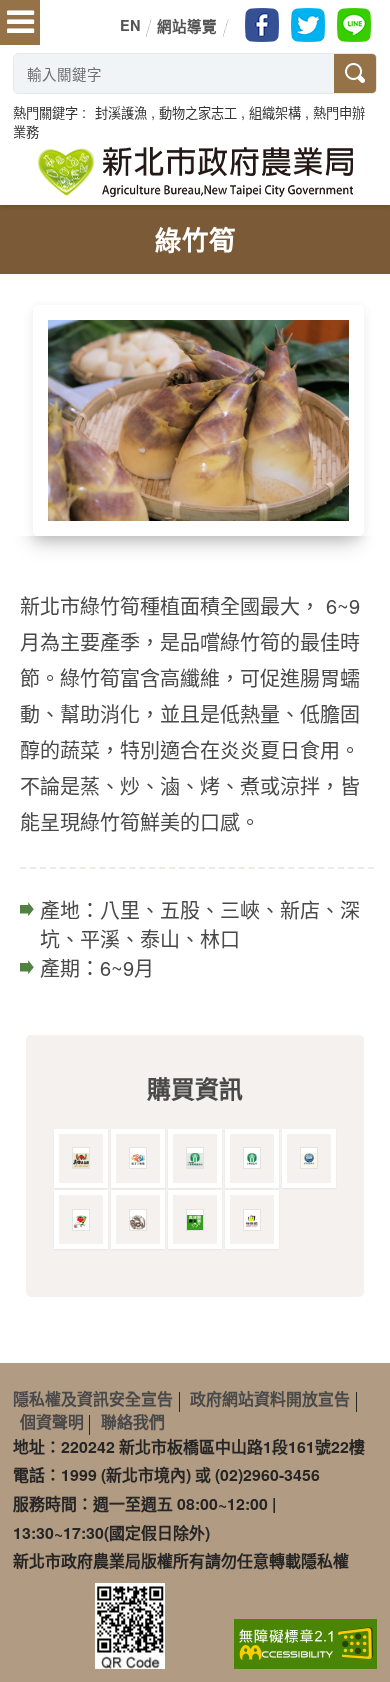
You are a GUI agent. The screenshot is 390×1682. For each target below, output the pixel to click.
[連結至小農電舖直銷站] (195, 1158)
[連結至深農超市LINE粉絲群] (81, 1220)
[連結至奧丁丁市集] (138, 1158)
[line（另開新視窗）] (354, 25)
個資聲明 (52, 1421)
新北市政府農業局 (195, 172)
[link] (305, 1641)
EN (130, 25)
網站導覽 (187, 26)
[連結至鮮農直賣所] (309, 1158)
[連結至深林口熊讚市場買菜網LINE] (138, 1220)
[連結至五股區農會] (252, 1158)
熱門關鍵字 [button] (45, 112)
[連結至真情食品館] (81, 1158)
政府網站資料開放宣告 (270, 1398)
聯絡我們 (133, 1421)
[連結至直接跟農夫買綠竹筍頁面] (195, 1220)
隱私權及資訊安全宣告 (93, 1398)
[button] (121, 112)
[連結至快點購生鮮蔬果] (252, 1220)
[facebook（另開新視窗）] (262, 25)
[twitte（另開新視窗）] (308, 25)
